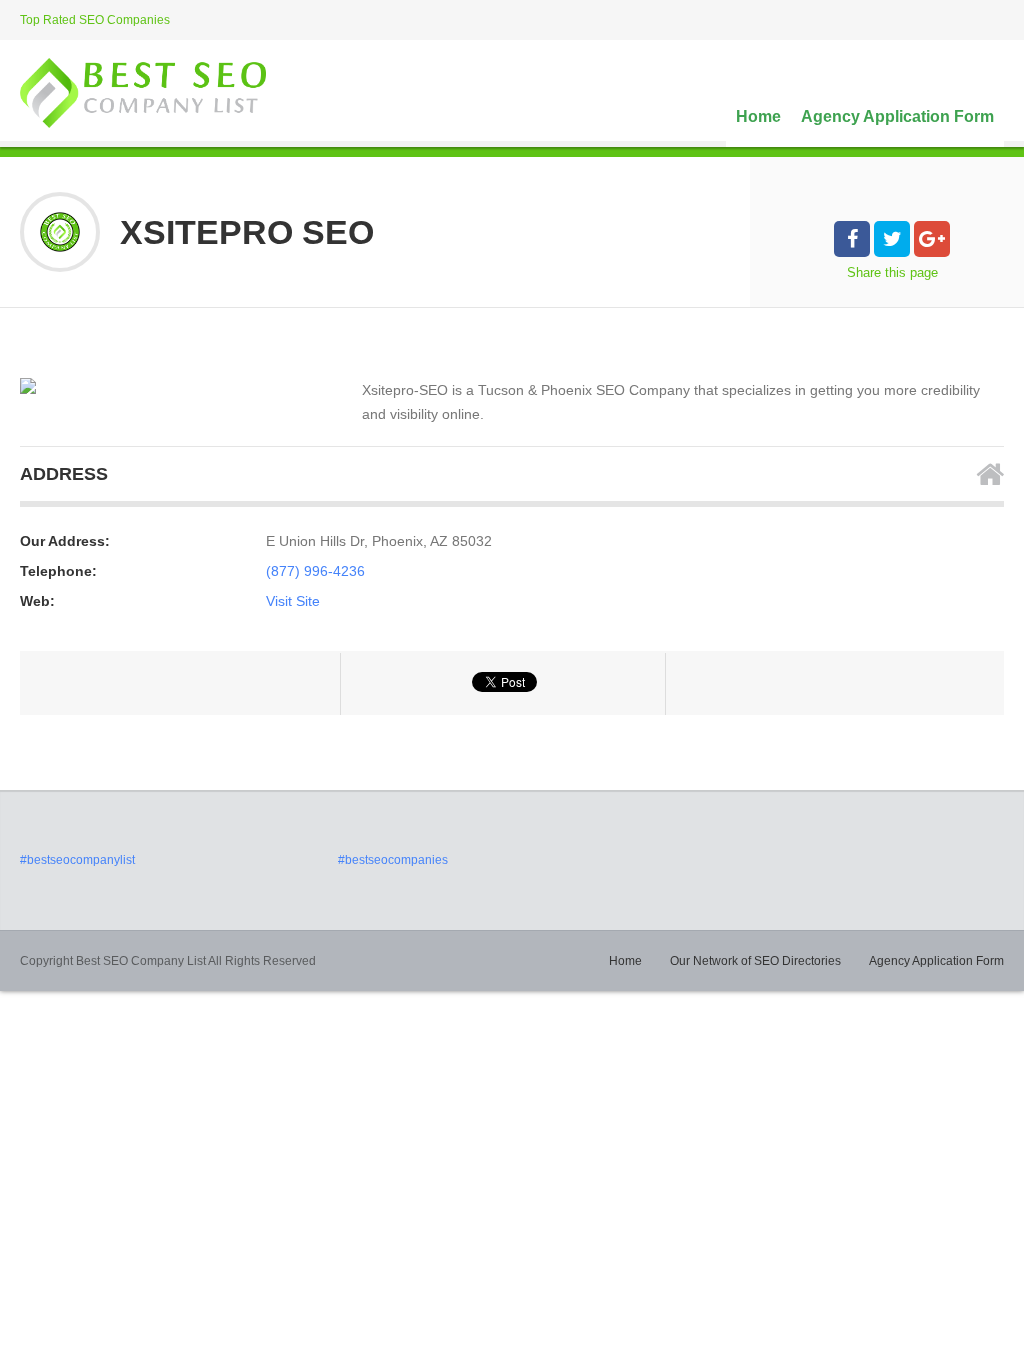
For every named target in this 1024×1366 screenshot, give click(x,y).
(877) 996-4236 (315, 571)
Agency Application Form (897, 116)
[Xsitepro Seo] (28, 386)
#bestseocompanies (393, 860)
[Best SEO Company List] (143, 93)
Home (758, 116)
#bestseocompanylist (77, 860)
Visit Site (293, 601)
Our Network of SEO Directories (755, 961)
